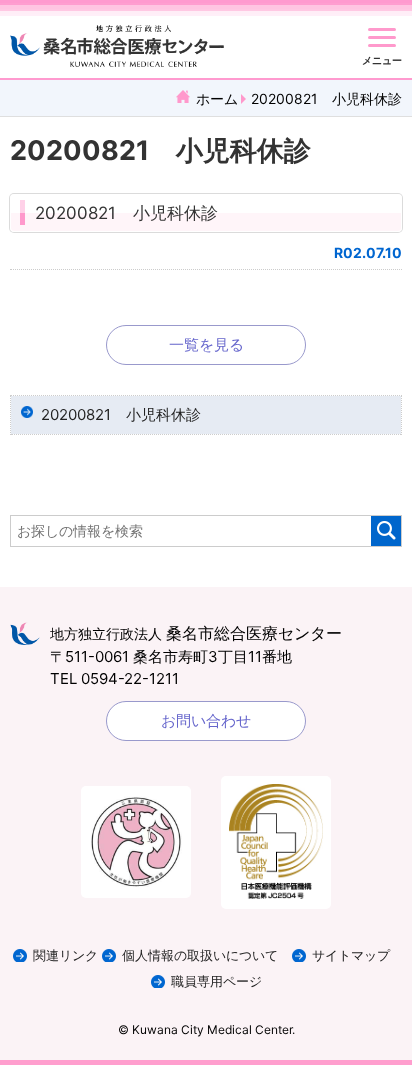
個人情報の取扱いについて (200, 955)
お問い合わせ (206, 720)
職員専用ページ (216, 981)
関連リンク (65, 955)
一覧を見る (206, 344)
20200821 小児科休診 (126, 213)
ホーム (217, 98)
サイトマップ (351, 955)
